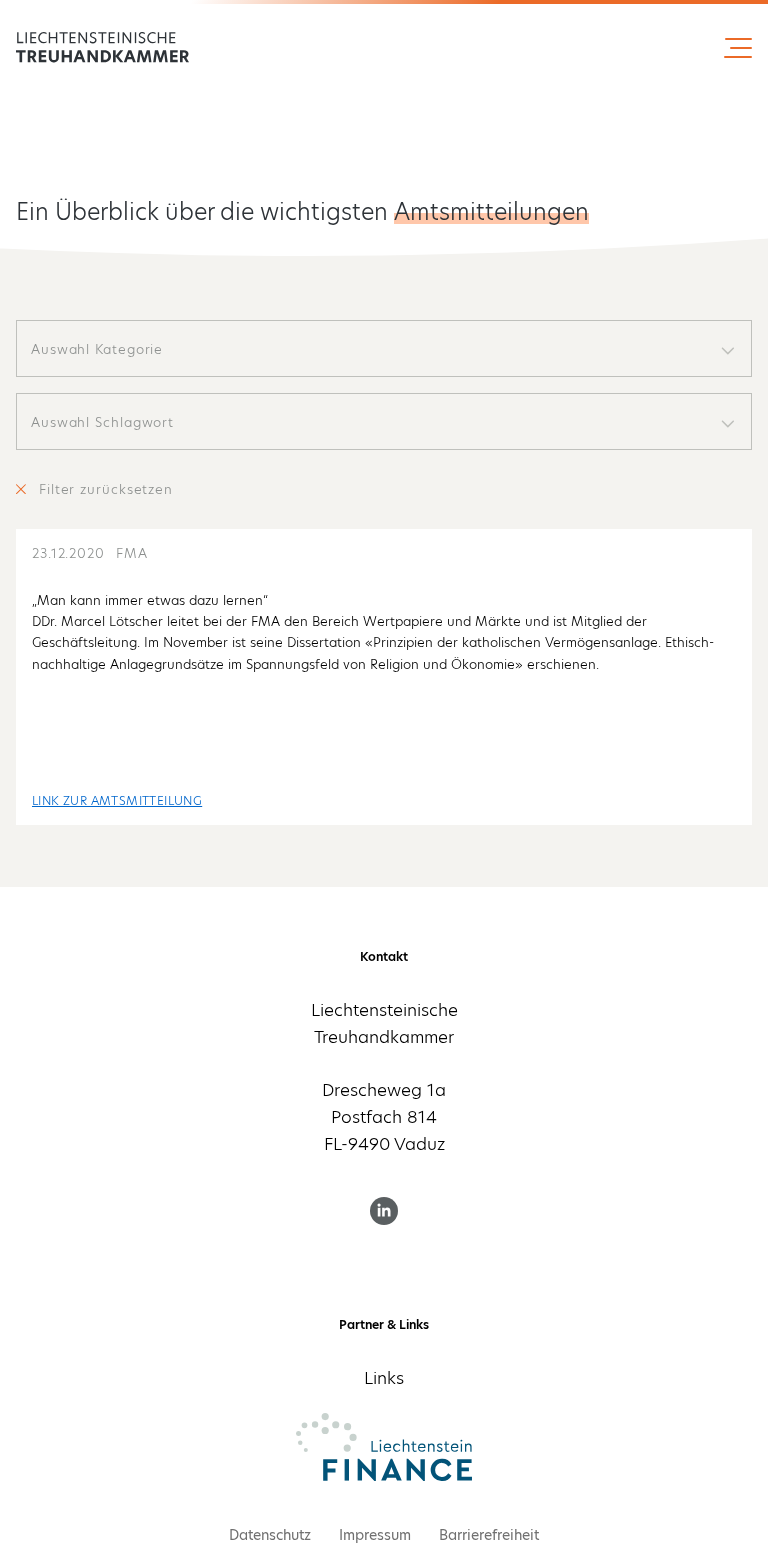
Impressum (375, 1535)
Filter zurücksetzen (106, 489)
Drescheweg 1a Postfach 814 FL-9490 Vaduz (384, 1117)
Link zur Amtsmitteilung (117, 801)
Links (384, 1378)
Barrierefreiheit (489, 1535)
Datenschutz (270, 1535)
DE (97, 48)
